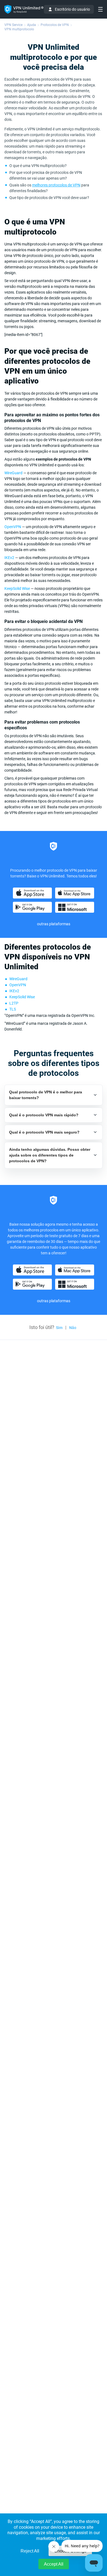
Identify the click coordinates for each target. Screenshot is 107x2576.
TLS (13, 1009)
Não (73, 1328)
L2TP (14, 1003)
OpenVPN (13, 527)
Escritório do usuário (72, 9)
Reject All (30, 2551)
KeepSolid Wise (17, 589)
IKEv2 (9, 558)
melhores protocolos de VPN (56, 185)
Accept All (54, 2564)
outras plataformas (54, 924)
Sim (59, 1328)
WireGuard (13, 473)
